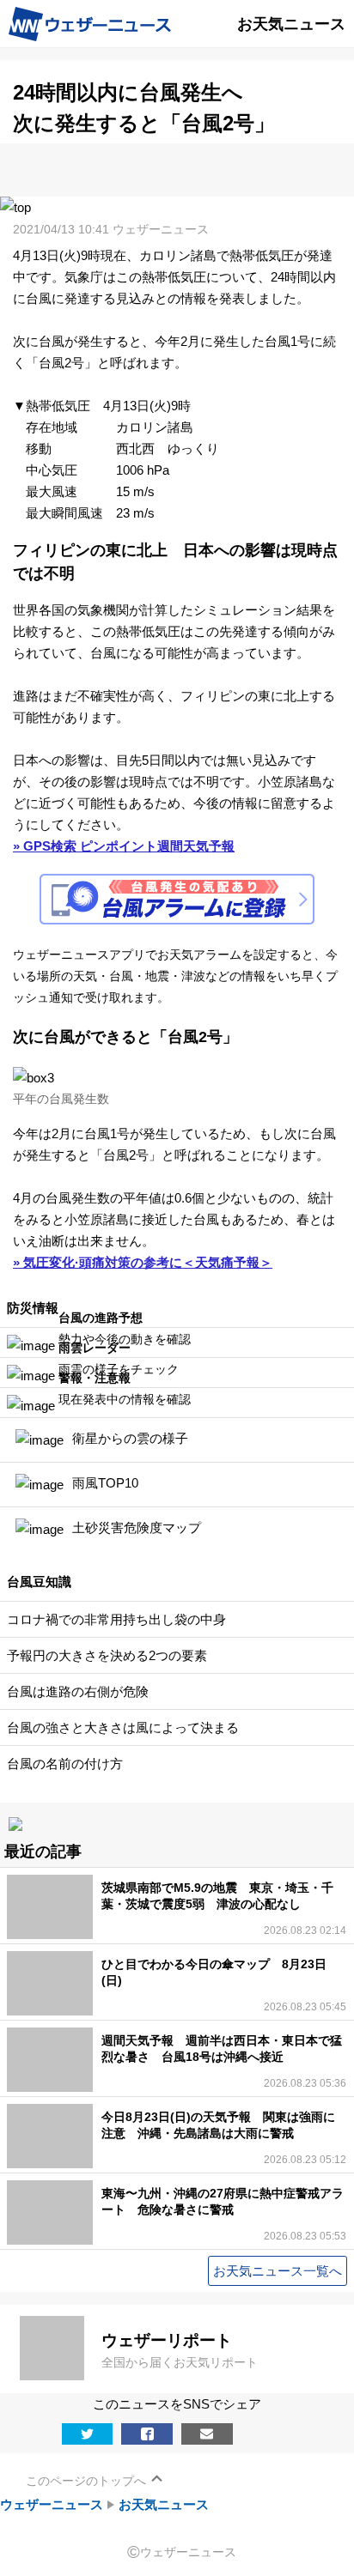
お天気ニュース (164, 2504)
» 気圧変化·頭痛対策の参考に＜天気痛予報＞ (143, 1262)
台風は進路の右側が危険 (78, 1691)
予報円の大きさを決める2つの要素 (107, 1655)
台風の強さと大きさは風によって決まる (123, 1727)
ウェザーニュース (52, 2504)
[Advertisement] (177, 169)
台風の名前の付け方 (65, 1764)
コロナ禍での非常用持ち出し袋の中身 (116, 1619)
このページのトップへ (86, 2481)
